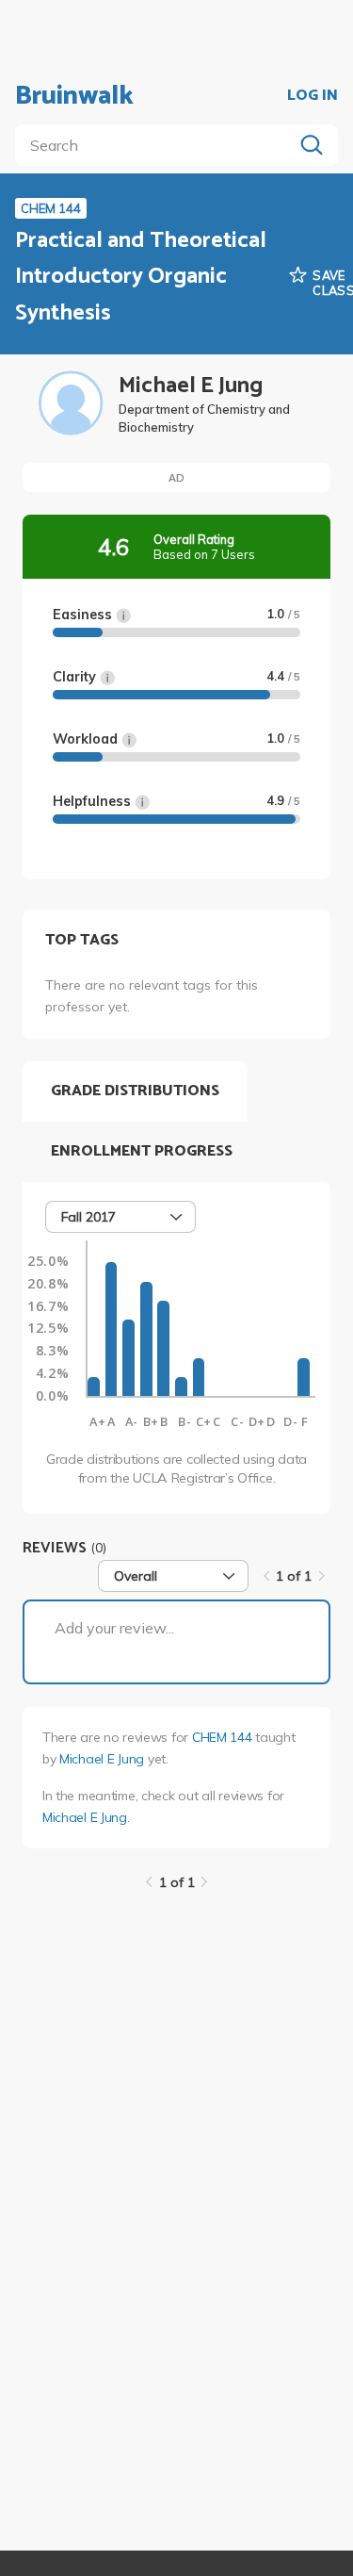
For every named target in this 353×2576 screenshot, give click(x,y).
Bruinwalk (74, 96)
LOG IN (313, 96)
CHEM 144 (222, 1737)
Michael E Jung (102, 1759)
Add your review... (114, 1628)
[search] (158, 145)
